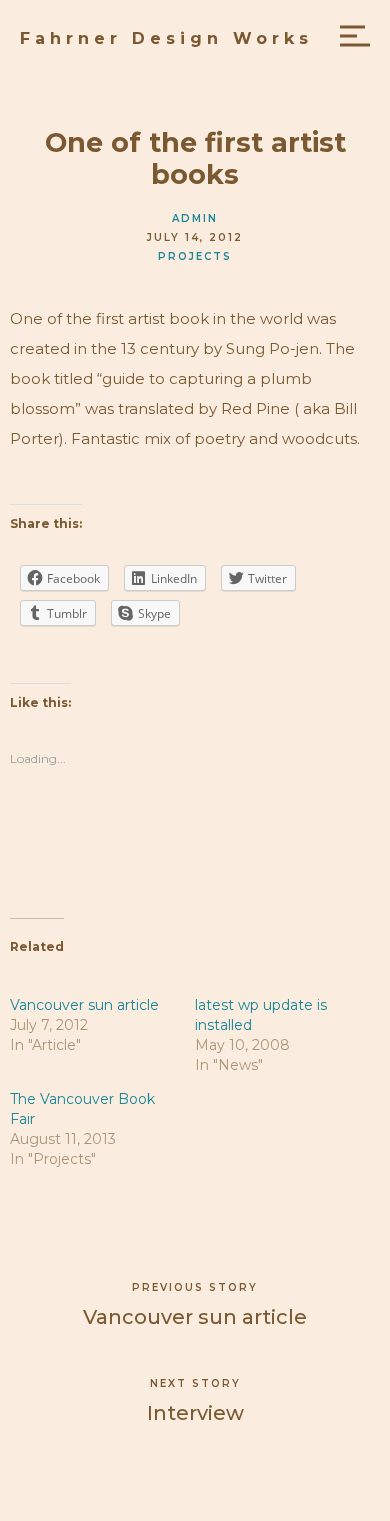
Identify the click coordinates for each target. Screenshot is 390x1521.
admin (195, 218)
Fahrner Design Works (166, 38)
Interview (195, 1413)
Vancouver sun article (84, 1005)
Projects (195, 256)
